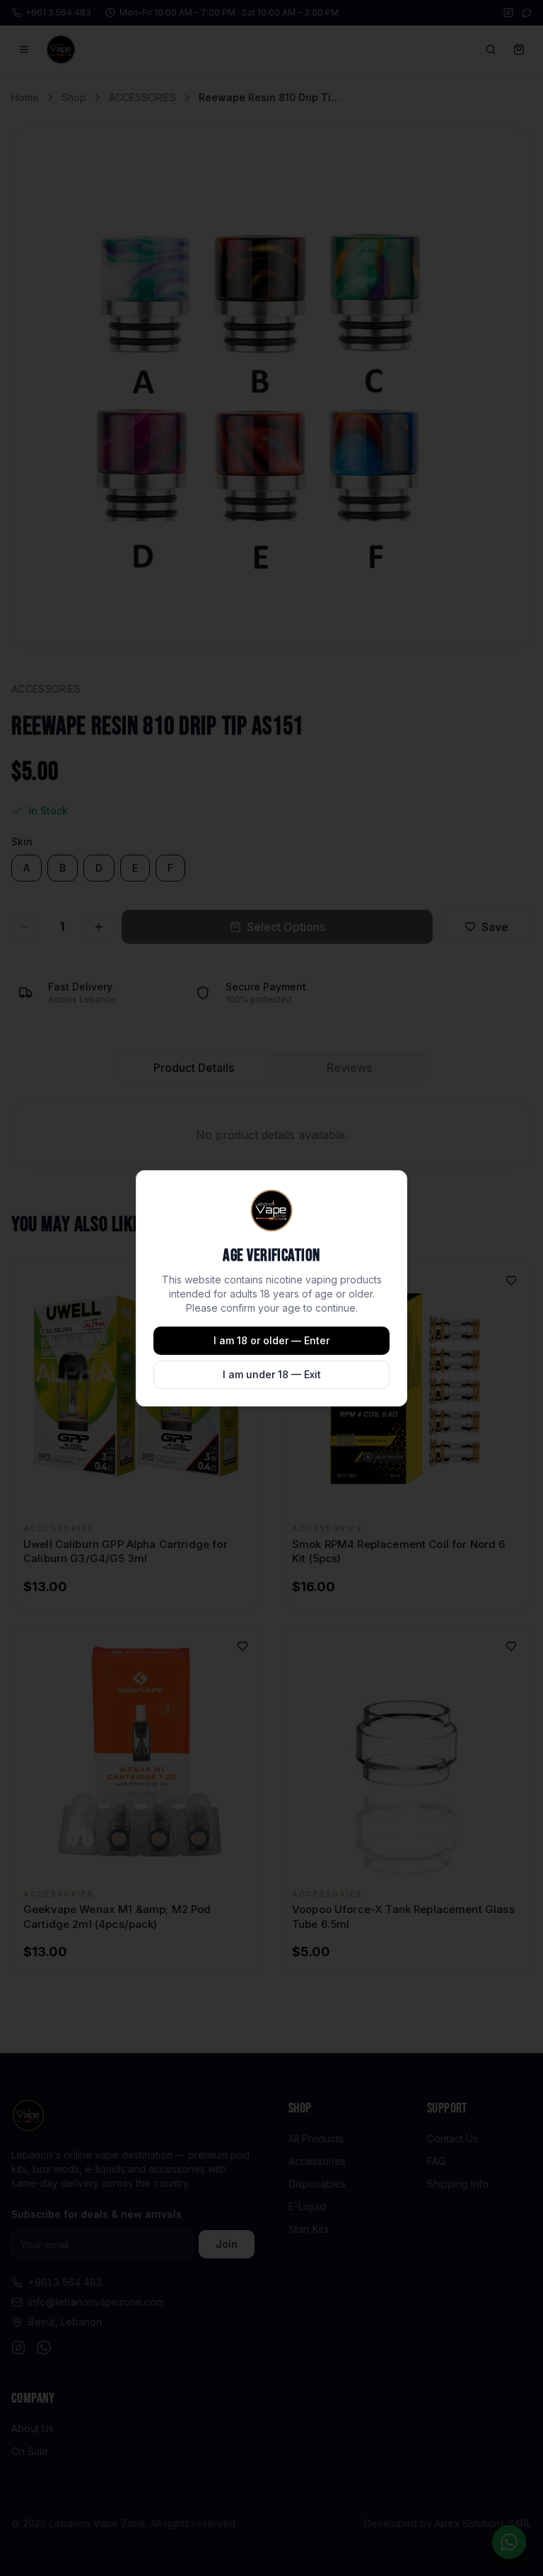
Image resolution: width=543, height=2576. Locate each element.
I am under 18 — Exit (272, 1374)
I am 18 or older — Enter (271, 1340)
